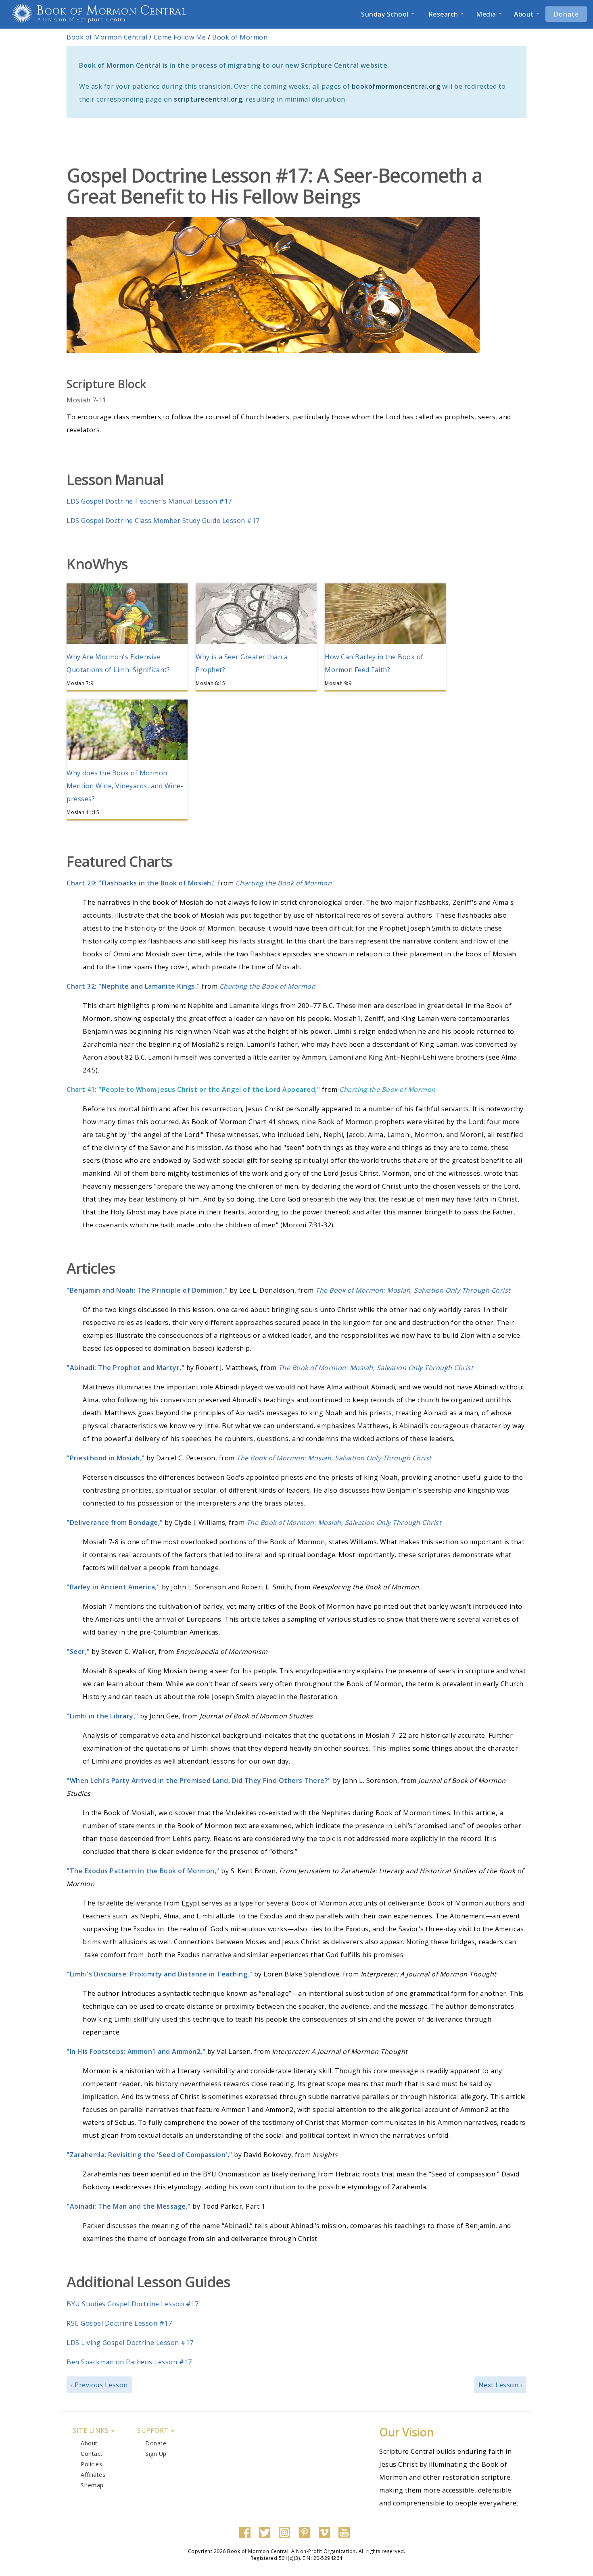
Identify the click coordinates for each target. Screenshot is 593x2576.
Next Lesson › (501, 2385)
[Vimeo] (326, 2532)
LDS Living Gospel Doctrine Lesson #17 (130, 2343)
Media (487, 14)
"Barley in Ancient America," (113, 1587)
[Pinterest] (307, 2532)
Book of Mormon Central (112, 11)
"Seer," (78, 1651)
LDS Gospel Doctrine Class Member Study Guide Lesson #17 (163, 521)
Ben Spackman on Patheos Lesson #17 (129, 2362)
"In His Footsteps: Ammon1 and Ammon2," (136, 2051)
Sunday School (386, 14)
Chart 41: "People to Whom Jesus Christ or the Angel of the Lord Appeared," (193, 1089)
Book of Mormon (240, 37)
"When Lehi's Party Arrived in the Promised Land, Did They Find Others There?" (199, 1781)
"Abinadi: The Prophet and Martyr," (125, 1368)
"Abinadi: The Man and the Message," (129, 2206)
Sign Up (156, 2454)
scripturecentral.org (208, 99)
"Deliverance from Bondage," (115, 1522)
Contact (92, 2454)
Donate (566, 14)
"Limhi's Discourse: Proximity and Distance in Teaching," (159, 1974)
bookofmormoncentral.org (396, 86)
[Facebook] (247, 2532)
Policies (91, 2464)
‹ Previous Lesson (99, 2385)
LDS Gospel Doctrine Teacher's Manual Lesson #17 (149, 501)
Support (154, 2430)
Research (443, 14)
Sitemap (92, 2485)
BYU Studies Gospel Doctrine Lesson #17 (133, 2304)
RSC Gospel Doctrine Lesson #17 (119, 2323)
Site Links (92, 2430)
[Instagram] (286, 2532)
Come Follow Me (180, 37)
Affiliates (93, 2475)
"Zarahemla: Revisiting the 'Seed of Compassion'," (149, 2155)
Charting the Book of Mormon (387, 1089)
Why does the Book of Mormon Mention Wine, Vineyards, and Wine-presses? (125, 786)
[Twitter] (267, 2532)
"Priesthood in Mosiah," (106, 1458)
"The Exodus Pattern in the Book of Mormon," (143, 1871)
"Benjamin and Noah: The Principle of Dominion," (147, 1290)
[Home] (25, 13)
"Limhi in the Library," (102, 1716)
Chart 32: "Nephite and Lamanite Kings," (133, 986)
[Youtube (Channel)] (346, 2532)
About (525, 14)
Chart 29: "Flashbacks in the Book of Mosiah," (141, 883)
